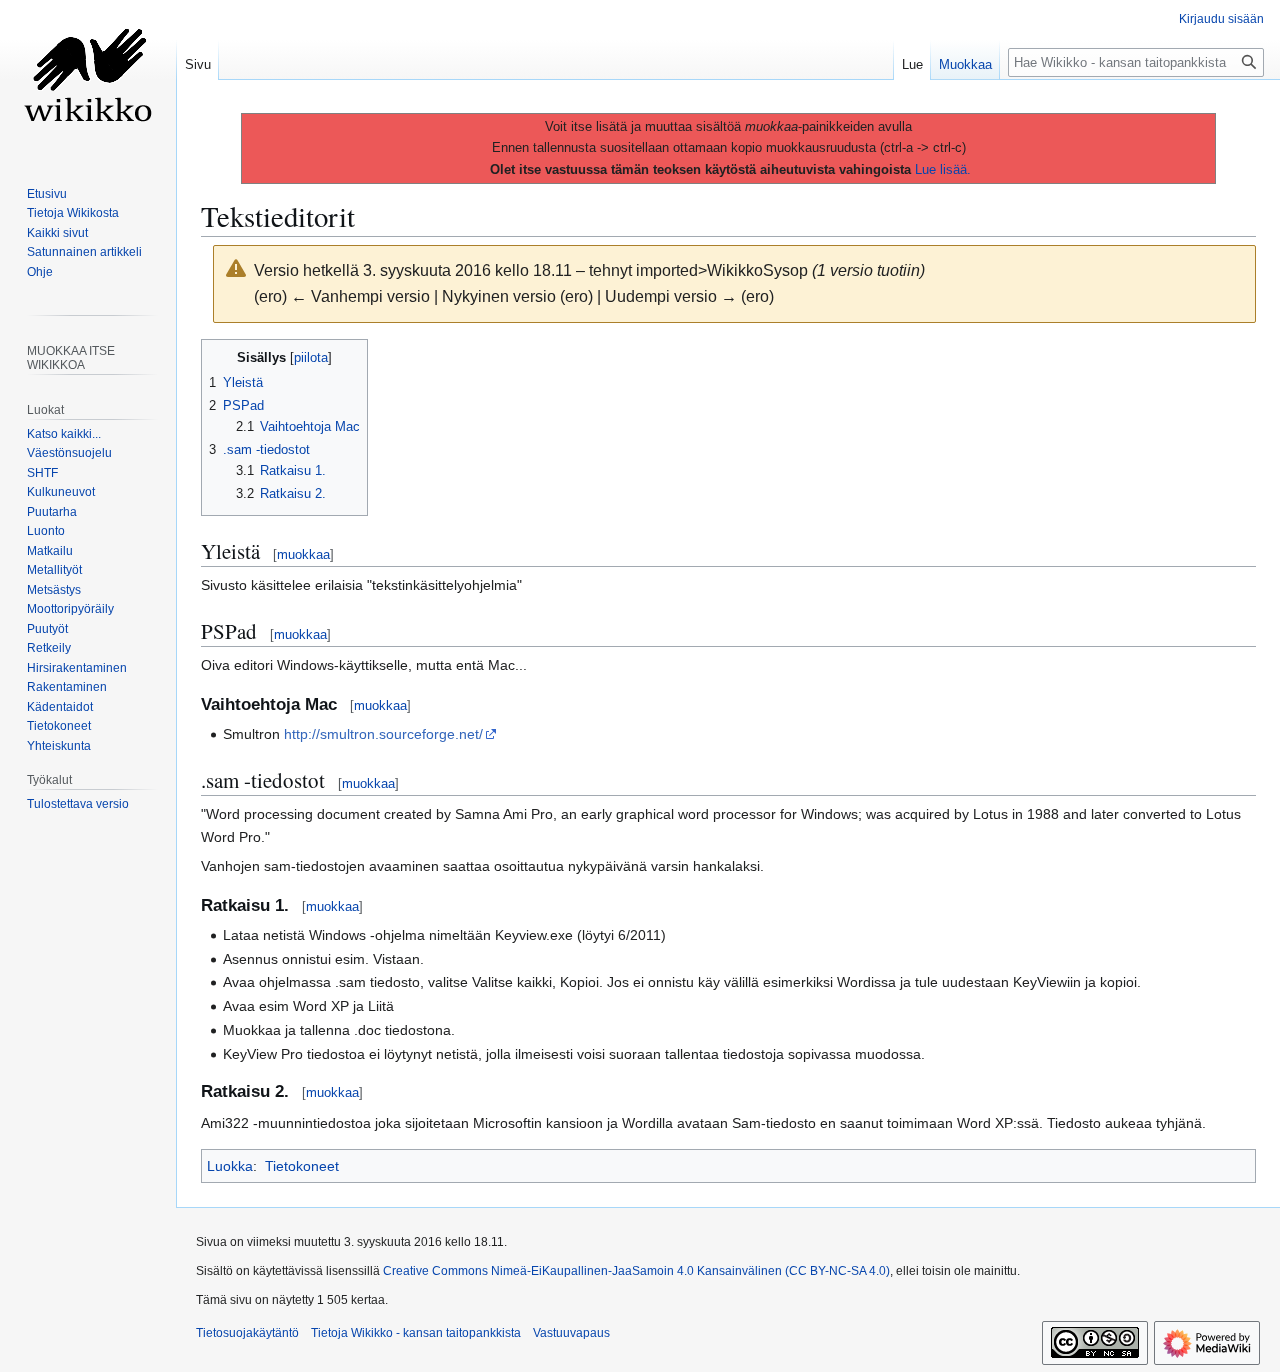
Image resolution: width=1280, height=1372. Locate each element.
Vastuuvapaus (571, 1333)
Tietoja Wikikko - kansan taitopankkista (416, 1333)
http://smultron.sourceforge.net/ (383, 734)
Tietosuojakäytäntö (247, 1333)
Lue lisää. (943, 169)
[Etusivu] (88, 80)
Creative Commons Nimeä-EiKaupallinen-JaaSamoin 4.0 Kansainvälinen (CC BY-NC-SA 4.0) (636, 1271)
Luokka (230, 1166)
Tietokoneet (302, 1166)
